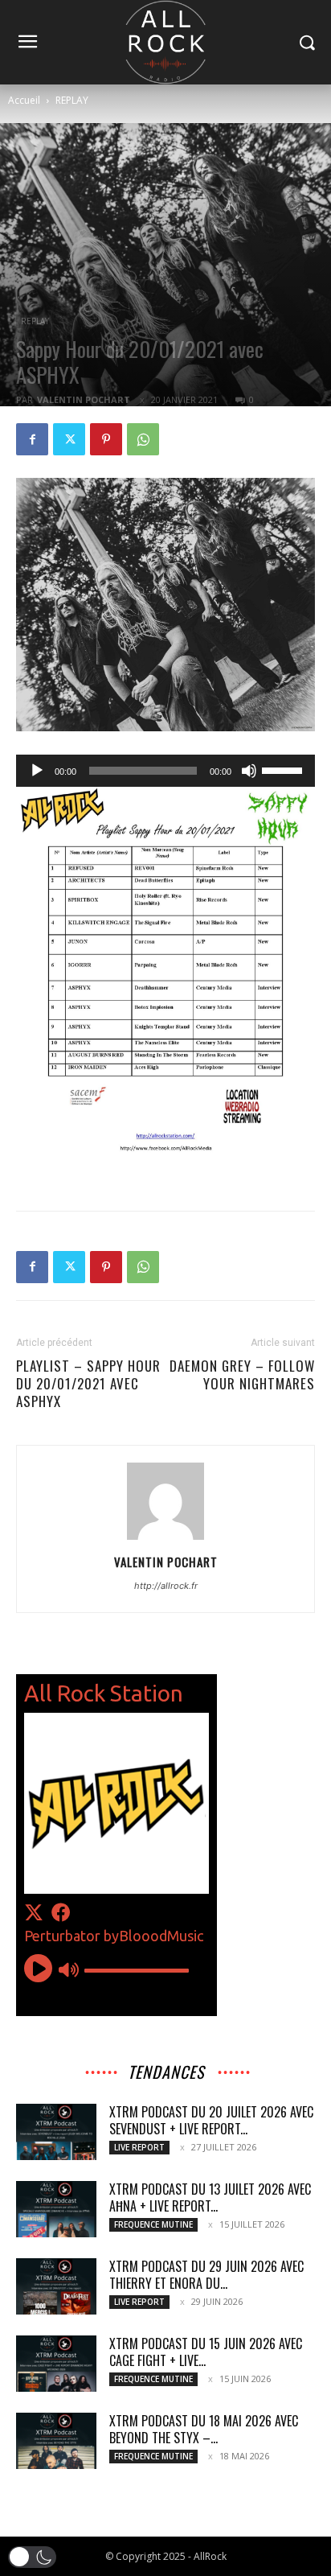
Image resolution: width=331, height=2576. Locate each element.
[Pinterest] (106, 439)
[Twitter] (69, 439)
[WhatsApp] (143, 439)
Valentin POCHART (84, 399)
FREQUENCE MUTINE (153, 2224)
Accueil (24, 100)
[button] (32, 2557)
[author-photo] (165, 1539)
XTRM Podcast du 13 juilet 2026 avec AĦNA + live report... (210, 2197)
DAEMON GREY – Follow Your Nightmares (242, 1375)
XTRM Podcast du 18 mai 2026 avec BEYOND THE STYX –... (204, 2429)
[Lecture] (37, 771)
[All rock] (165, 42)
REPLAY (72, 100)
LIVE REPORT (139, 2147)
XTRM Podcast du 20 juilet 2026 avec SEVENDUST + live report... (211, 2120)
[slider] (284, 769)
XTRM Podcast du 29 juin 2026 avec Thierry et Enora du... (206, 2275)
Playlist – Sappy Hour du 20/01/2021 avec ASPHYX (88, 1384)
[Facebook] (32, 439)
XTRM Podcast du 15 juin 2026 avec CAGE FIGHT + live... (206, 2352)
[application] (165, 771)
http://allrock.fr (166, 1586)
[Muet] (249, 771)
